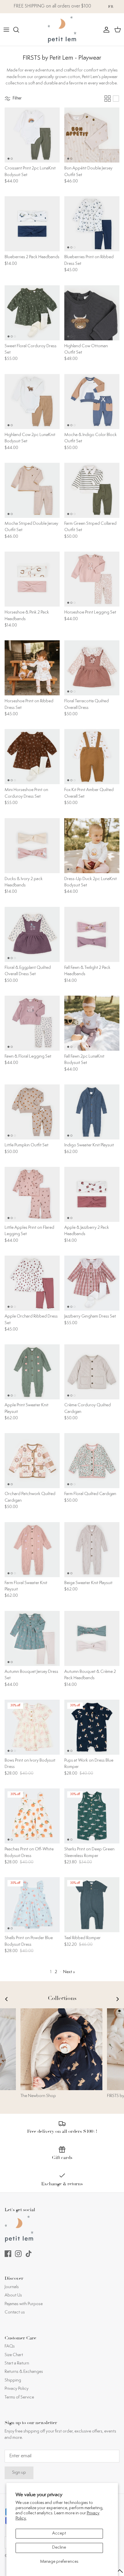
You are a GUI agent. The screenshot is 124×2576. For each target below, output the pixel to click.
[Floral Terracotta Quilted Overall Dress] (92, 668)
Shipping (13, 2380)
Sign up (19, 2473)
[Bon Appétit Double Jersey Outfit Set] (92, 135)
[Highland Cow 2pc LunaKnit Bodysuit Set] (32, 402)
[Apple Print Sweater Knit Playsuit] (32, 1372)
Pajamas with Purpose (24, 2304)
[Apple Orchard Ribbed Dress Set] (32, 1283)
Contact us (15, 2312)
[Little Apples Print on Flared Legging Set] (32, 1194)
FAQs (10, 2346)
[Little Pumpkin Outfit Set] (32, 1112)
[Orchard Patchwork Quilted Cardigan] (32, 1461)
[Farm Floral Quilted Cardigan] (92, 1461)
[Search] (19, 30)
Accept (59, 2533)
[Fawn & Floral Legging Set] (32, 1023)
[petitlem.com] (62, 30)
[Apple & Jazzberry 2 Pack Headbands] (92, 1194)
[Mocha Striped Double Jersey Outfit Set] (32, 490)
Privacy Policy (17, 2389)
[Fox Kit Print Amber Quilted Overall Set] (92, 757)
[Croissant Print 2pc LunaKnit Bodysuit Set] (32, 135)
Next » (69, 1972)
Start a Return (17, 2363)
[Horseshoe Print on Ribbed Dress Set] (32, 668)
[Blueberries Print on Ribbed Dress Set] (92, 224)
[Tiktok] (29, 2254)
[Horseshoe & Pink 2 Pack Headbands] (32, 579)
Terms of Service (19, 2397)
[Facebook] (8, 2254)
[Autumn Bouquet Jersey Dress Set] (32, 1638)
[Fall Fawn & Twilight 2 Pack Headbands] (92, 934)
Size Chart (14, 2355)
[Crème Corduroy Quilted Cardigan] (92, 1372)
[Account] (105, 30)
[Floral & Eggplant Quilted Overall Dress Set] (32, 934)
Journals (12, 2287)
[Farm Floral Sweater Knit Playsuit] (32, 1550)
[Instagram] (18, 2254)
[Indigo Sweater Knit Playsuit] (92, 1112)
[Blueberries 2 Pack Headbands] (32, 224)
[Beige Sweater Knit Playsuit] (92, 1550)
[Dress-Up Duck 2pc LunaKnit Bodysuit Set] (92, 846)
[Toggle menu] (6, 30)
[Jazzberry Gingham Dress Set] (92, 1283)
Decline (59, 2548)
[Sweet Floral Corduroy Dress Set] (32, 313)
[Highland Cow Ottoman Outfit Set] (92, 313)
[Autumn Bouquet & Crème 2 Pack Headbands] (92, 1638)
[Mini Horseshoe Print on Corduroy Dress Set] (32, 757)
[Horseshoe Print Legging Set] (92, 579)
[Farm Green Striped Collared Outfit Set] (92, 490)
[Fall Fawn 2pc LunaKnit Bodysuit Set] (92, 1023)
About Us (13, 2295)
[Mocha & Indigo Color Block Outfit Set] (92, 402)
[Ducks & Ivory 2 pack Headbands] (32, 846)
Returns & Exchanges (24, 2372)
